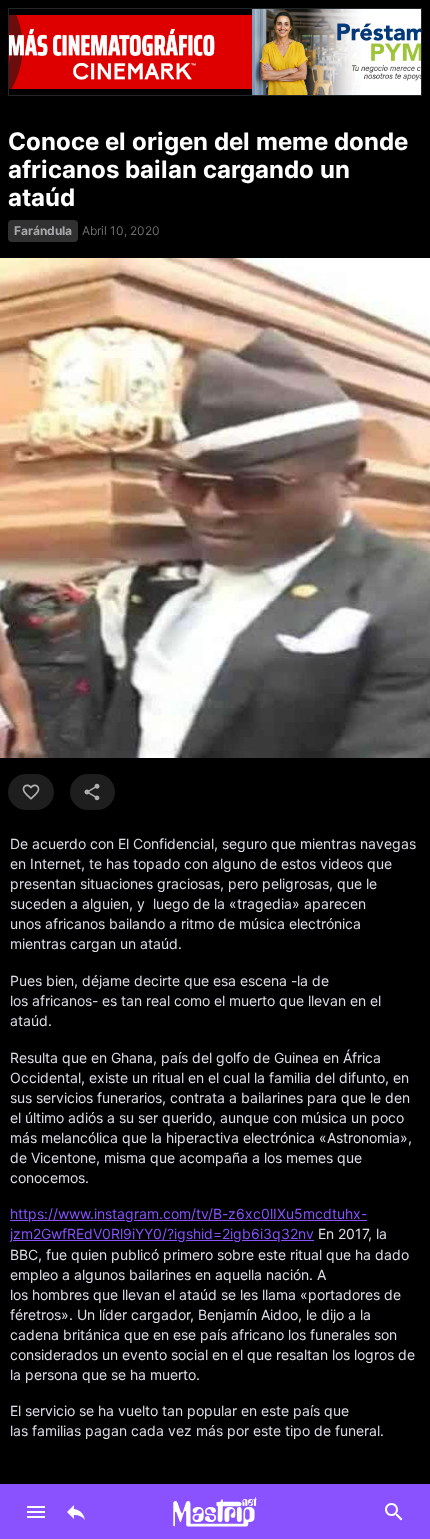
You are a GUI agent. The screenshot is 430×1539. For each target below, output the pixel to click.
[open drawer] (36, 1512)
